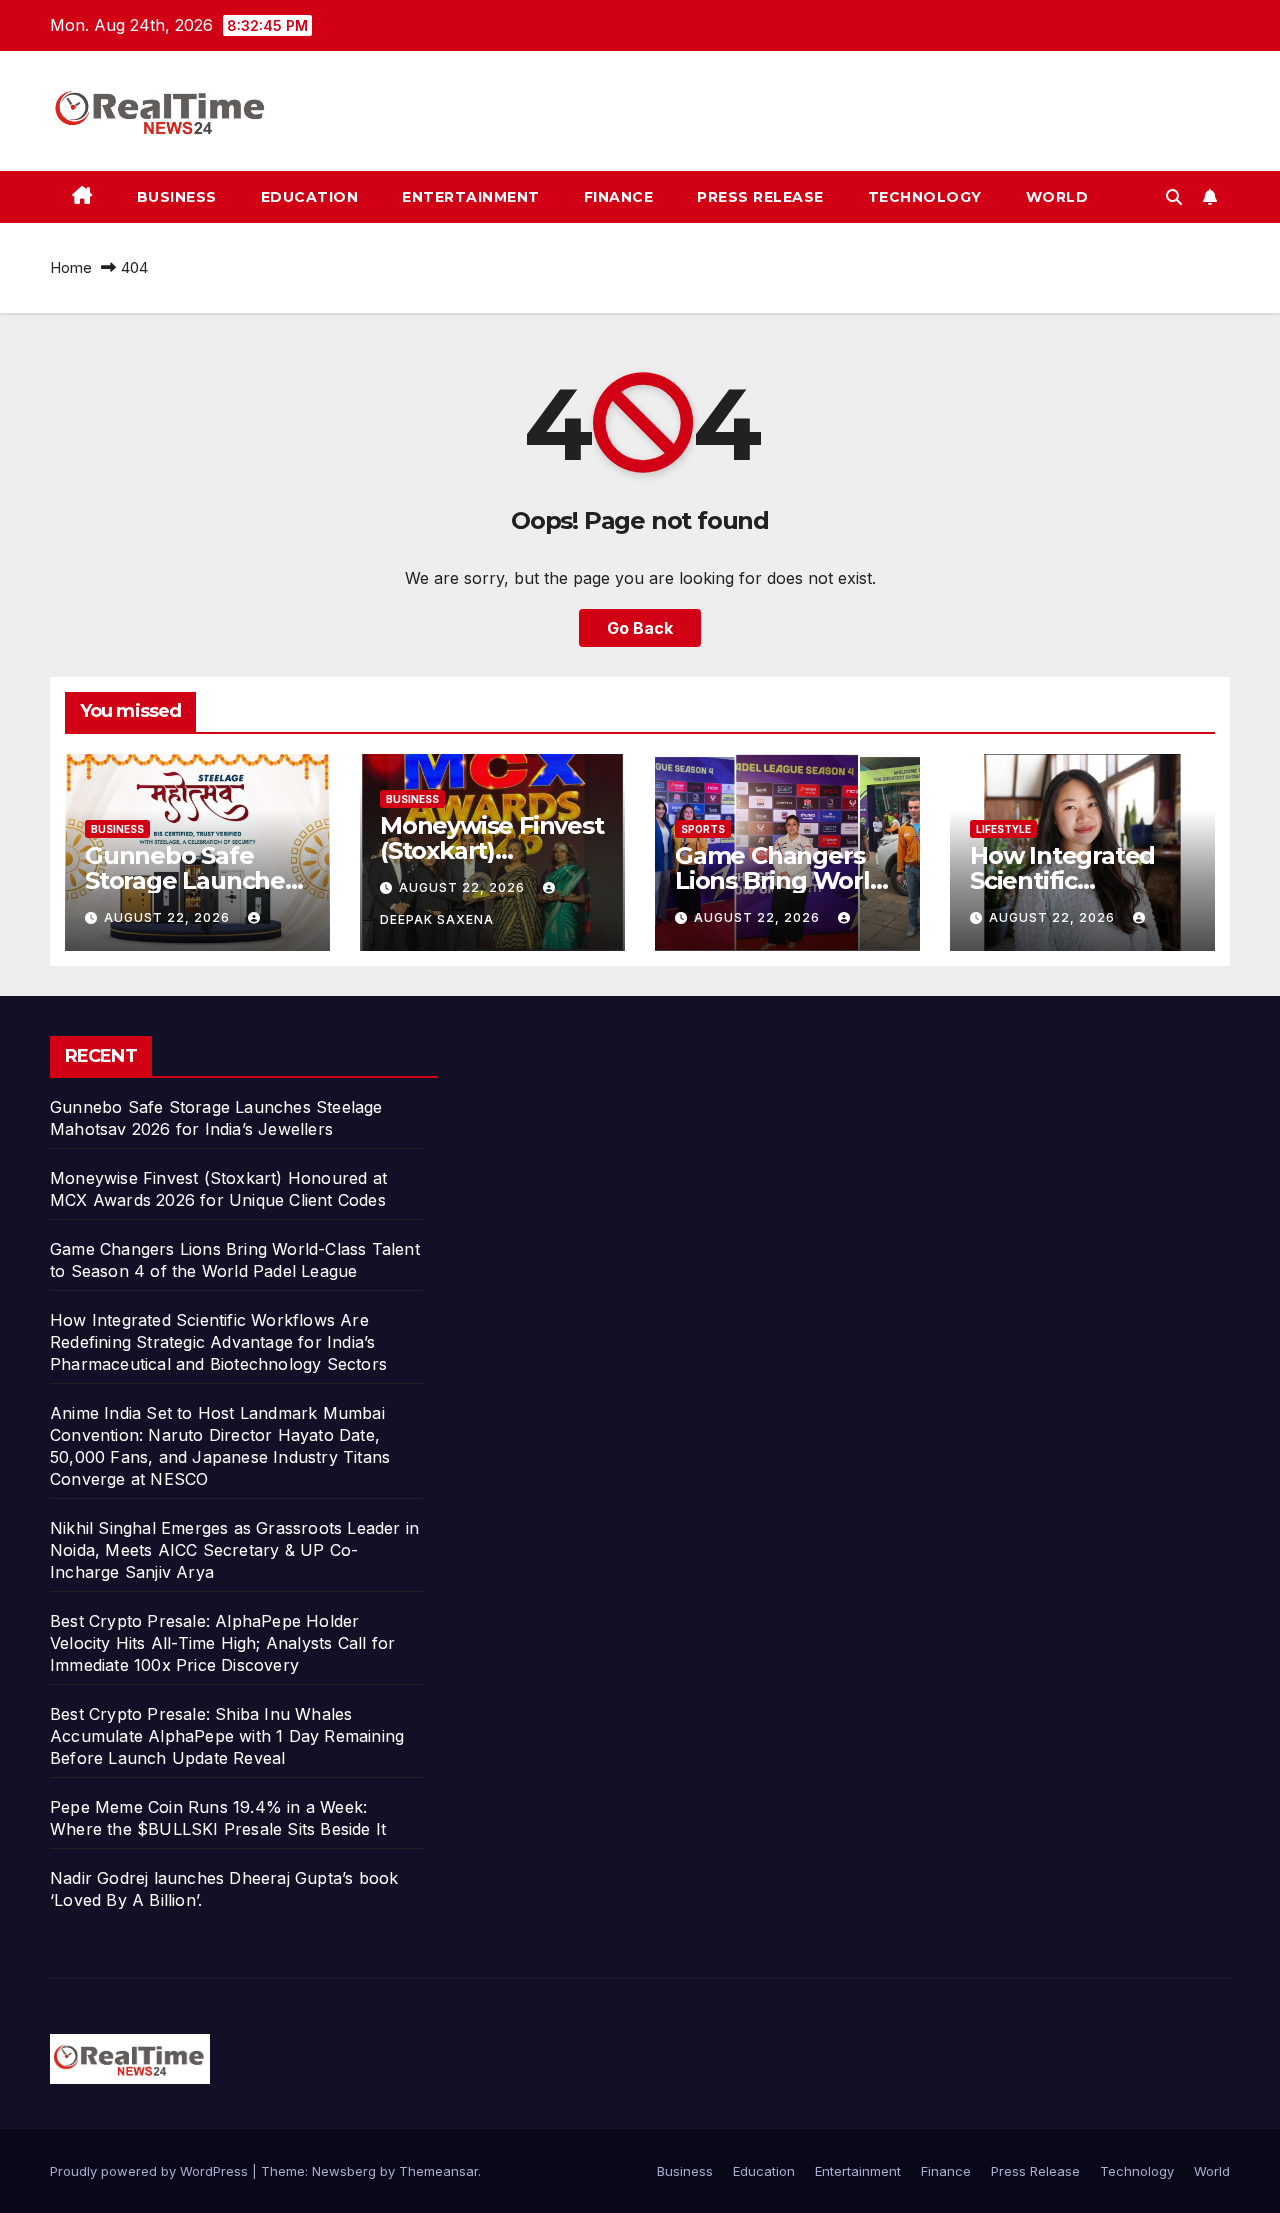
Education (310, 197)
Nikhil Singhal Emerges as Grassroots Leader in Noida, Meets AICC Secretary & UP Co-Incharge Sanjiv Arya (234, 1550)
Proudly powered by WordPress (151, 2171)
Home (71, 267)
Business (177, 197)
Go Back (640, 628)
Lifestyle (1003, 829)
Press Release (760, 197)
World (1057, 197)
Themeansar (438, 2171)
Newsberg (344, 2171)
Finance (619, 197)
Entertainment (471, 197)
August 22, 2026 (169, 917)
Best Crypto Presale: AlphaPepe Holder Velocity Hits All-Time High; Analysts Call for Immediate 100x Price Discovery (222, 1643)
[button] (1174, 197)
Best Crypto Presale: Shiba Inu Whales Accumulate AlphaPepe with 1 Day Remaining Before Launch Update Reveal (227, 1736)
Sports (703, 829)
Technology (925, 197)
